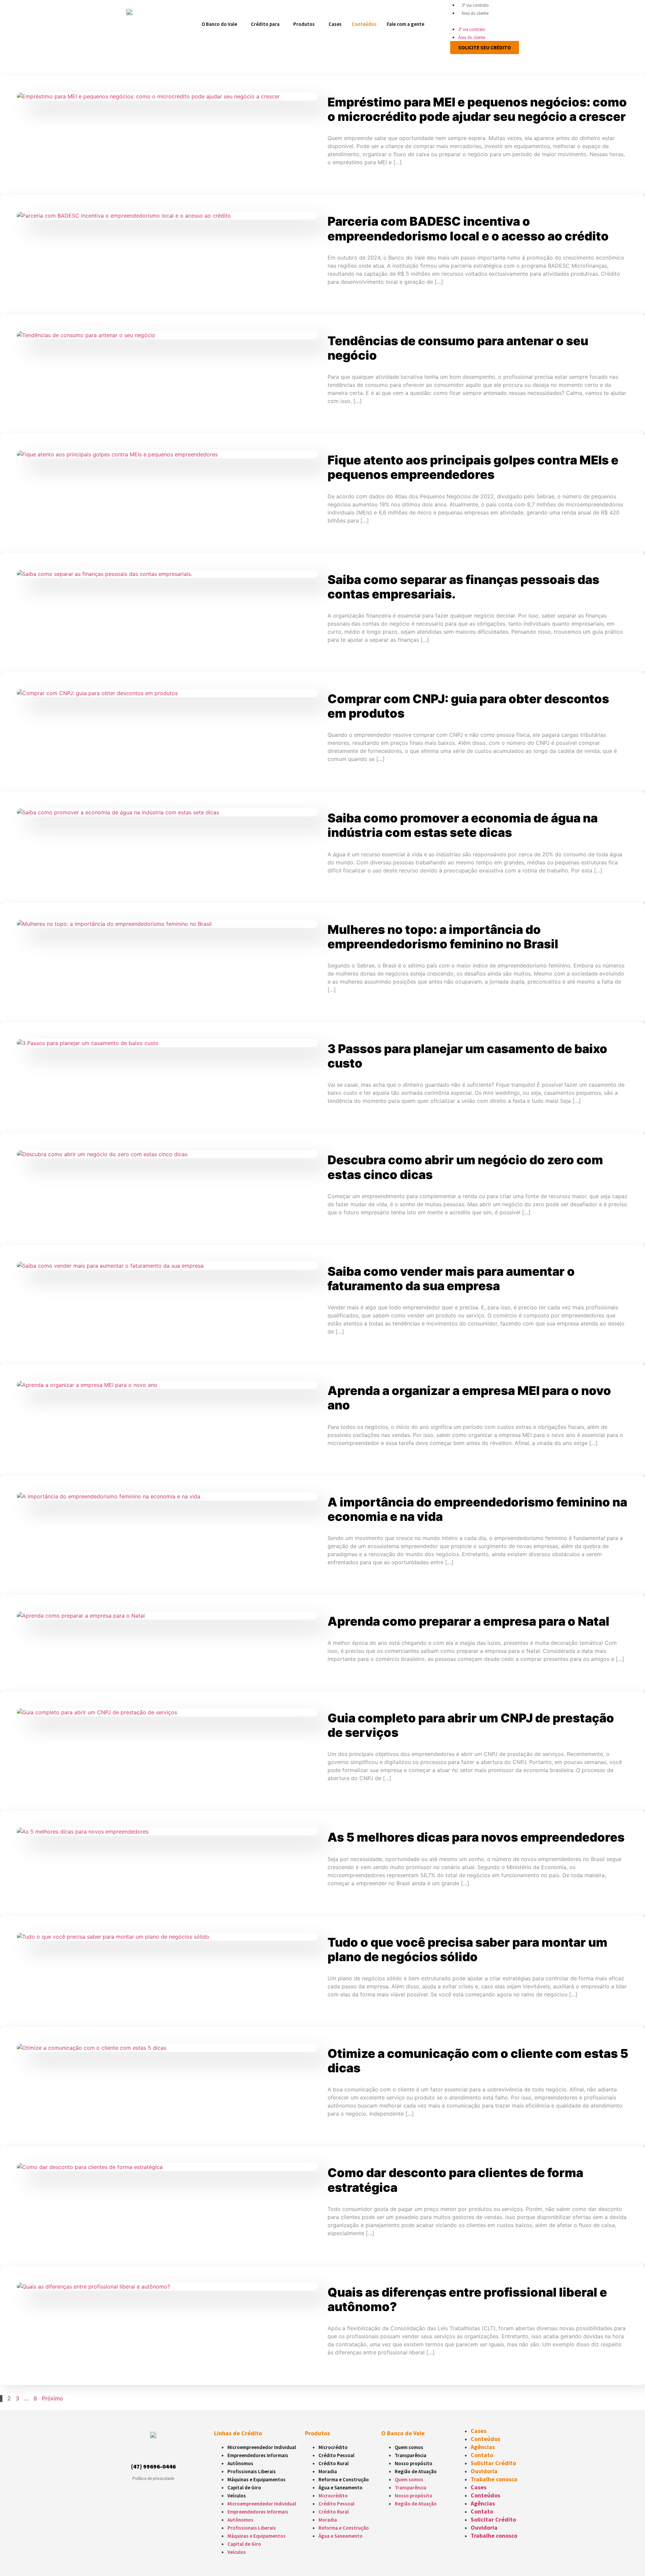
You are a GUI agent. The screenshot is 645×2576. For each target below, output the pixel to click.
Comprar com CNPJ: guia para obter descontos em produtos (468, 706)
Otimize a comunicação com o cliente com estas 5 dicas (478, 2061)
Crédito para (265, 24)
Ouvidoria (484, 2471)
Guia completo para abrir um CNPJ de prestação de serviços (471, 1725)
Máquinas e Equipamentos (256, 2479)
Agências (483, 2447)
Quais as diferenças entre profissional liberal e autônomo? (467, 2299)
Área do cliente (475, 13)
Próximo (53, 2398)
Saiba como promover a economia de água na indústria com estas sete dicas (463, 825)
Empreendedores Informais (258, 2455)
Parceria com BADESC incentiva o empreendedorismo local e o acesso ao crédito (468, 229)
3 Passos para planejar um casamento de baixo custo (467, 1056)
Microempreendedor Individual (262, 2447)
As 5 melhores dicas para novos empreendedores (476, 1837)
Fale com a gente (405, 24)
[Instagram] (136, 2451)
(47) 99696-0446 (153, 2466)
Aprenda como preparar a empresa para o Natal (468, 1621)
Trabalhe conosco (494, 2479)
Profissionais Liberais (252, 2471)
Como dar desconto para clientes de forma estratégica (455, 2180)
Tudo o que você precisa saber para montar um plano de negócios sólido (467, 1950)
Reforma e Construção (344, 2479)
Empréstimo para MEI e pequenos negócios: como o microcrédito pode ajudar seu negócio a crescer (477, 109)
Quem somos (409, 2447)
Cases (335, 24)
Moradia (328, 2471)
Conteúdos (364, 24)
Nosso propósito (414, 2463)
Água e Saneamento (340, 2488)
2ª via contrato (475, 5)
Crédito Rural (334, 2463)
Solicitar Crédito (493, 2463)
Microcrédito (333, 2447)
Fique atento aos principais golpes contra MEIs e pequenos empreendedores (473, 467)
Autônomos (240, 2463)
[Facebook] (147, 2451)
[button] (482, 21)
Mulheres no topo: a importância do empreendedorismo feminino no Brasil (443, 937)
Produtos (304, 24)
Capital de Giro (244, 2488)
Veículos (237, 2496)
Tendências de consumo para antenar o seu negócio (458, 348)
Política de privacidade (153, 2478)
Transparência (411, 2455)
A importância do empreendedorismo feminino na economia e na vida (477, 1509)
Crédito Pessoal (336, 2455)
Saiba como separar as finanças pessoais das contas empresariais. (463, 587)
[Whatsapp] (159, 2451)
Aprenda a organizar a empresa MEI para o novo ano (469, 1398)
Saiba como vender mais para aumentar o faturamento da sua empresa (451, 1279)
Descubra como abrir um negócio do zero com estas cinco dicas (465, 1167)
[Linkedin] (171, 2451)
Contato (482, 2455)
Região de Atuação (416, 2471)
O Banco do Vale (219, 24)
